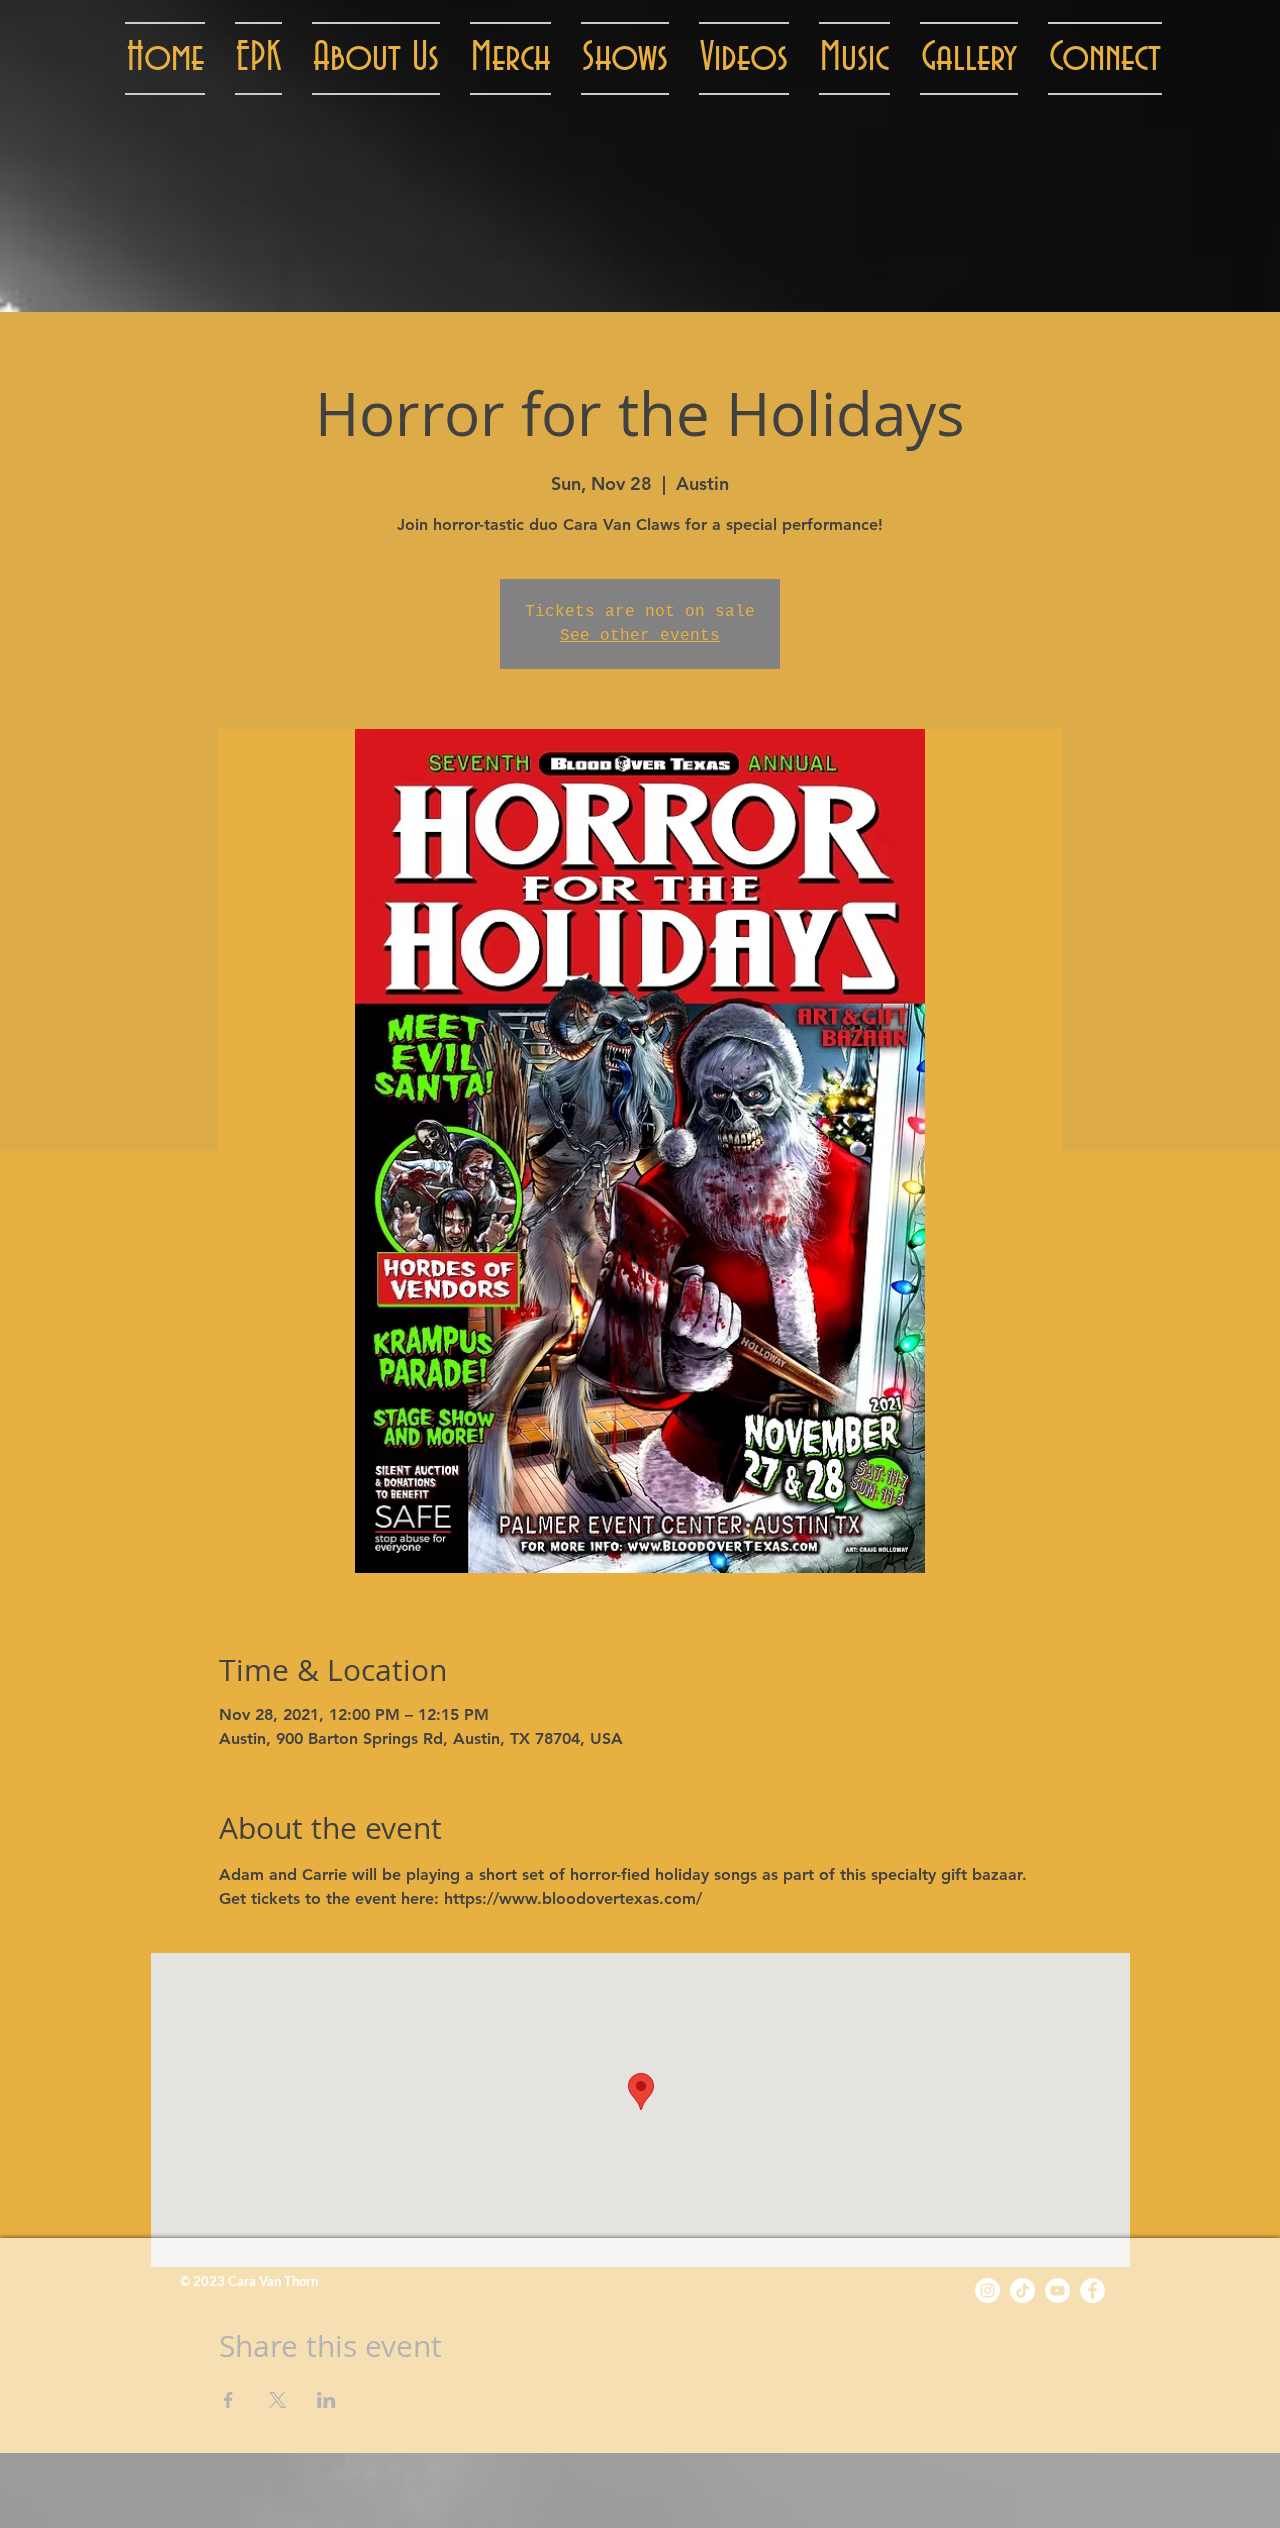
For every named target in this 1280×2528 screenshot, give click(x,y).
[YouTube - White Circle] (1057, 2290)
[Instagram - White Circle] (987, 2290)
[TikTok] (1022, 2290)
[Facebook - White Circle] (1092, 2290)
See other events (640, 636)
